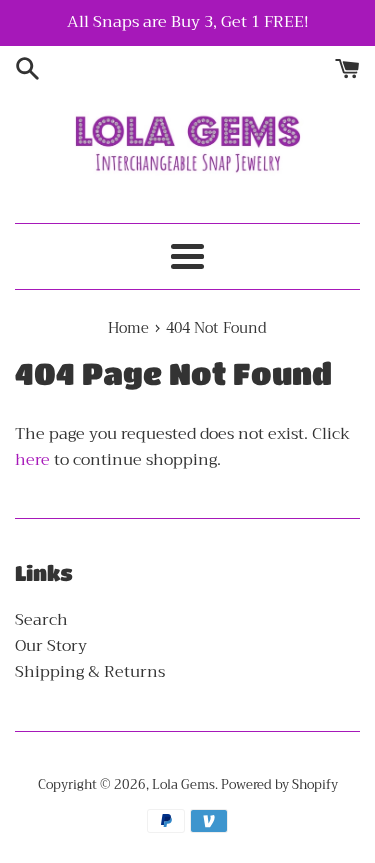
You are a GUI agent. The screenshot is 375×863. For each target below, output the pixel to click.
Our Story (51, 646)
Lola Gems (183, 785)
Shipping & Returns (90, 672)
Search (41, 620)
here (32, 460)
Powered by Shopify (279, 785)
